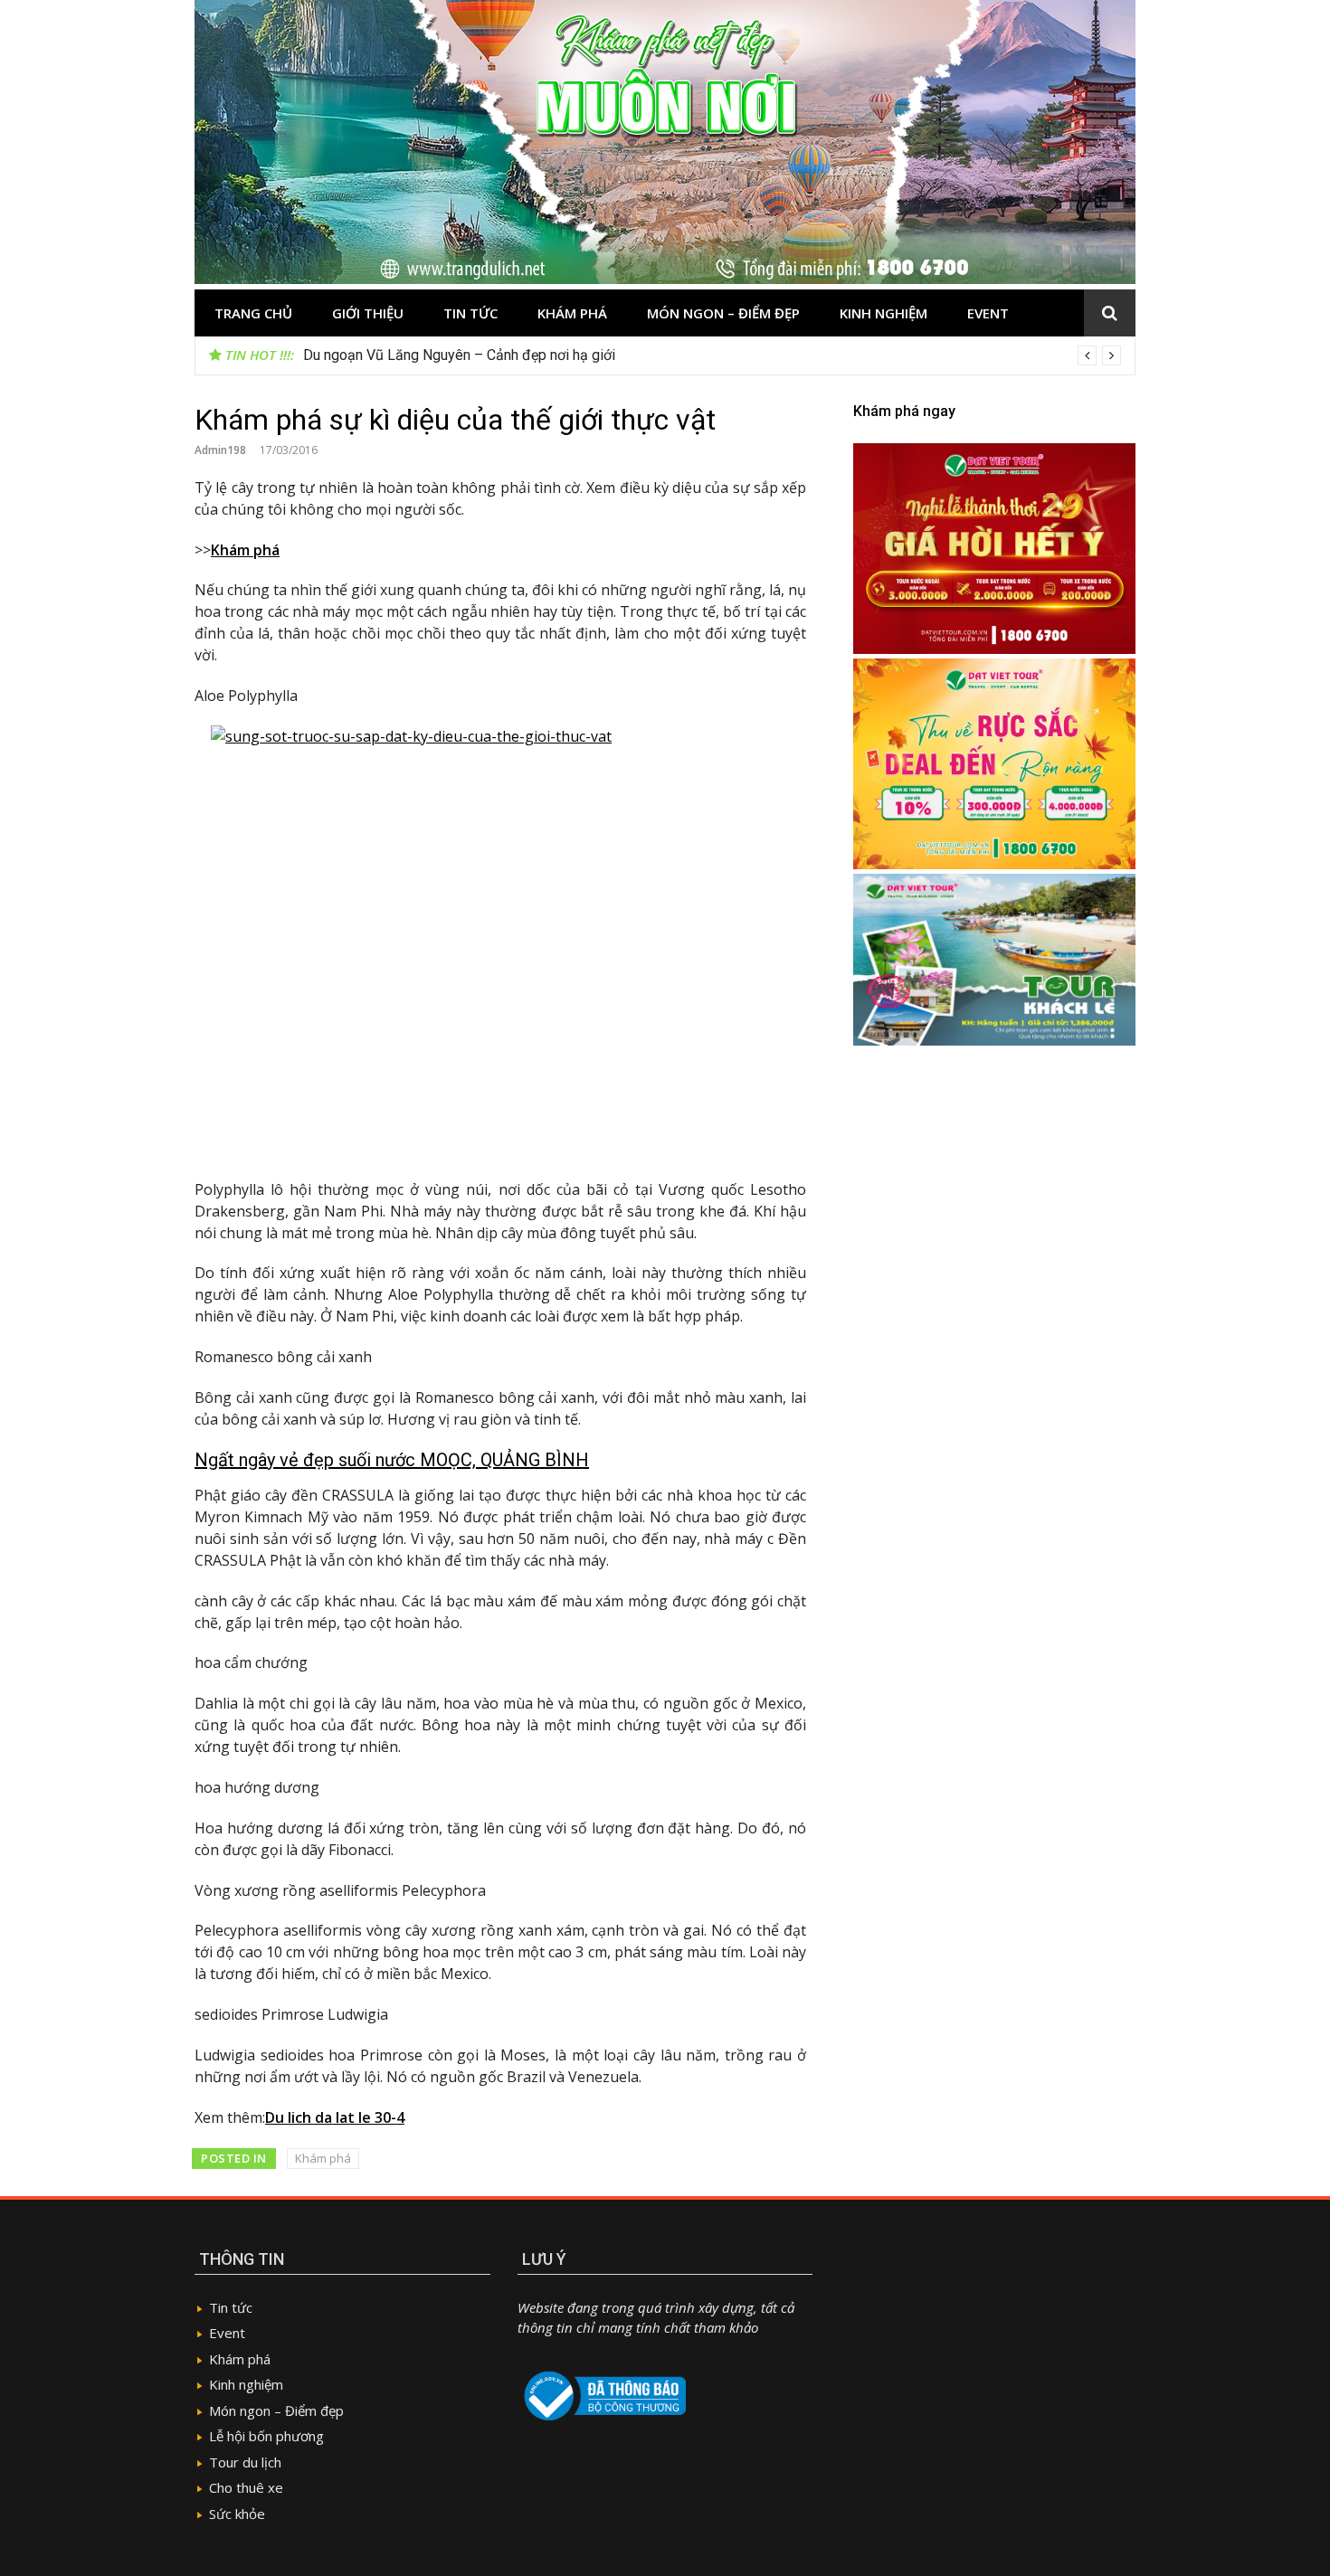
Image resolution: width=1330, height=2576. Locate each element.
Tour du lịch (245, 2462)
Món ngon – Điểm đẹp (723, 313)
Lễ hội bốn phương (266, 2436)
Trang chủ (253, 313)
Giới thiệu (368, 313)
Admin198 (220, 450)
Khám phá (572, 313)
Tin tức (470, 313)
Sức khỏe (237, 2514)
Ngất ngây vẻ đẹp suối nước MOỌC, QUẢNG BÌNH (392, 1460)
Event (988, 313)
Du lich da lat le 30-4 (335, 2117)
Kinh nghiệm (883, 313)
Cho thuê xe (246, 2487)
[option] (712, 355)
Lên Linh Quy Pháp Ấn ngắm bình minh (423, 355)
